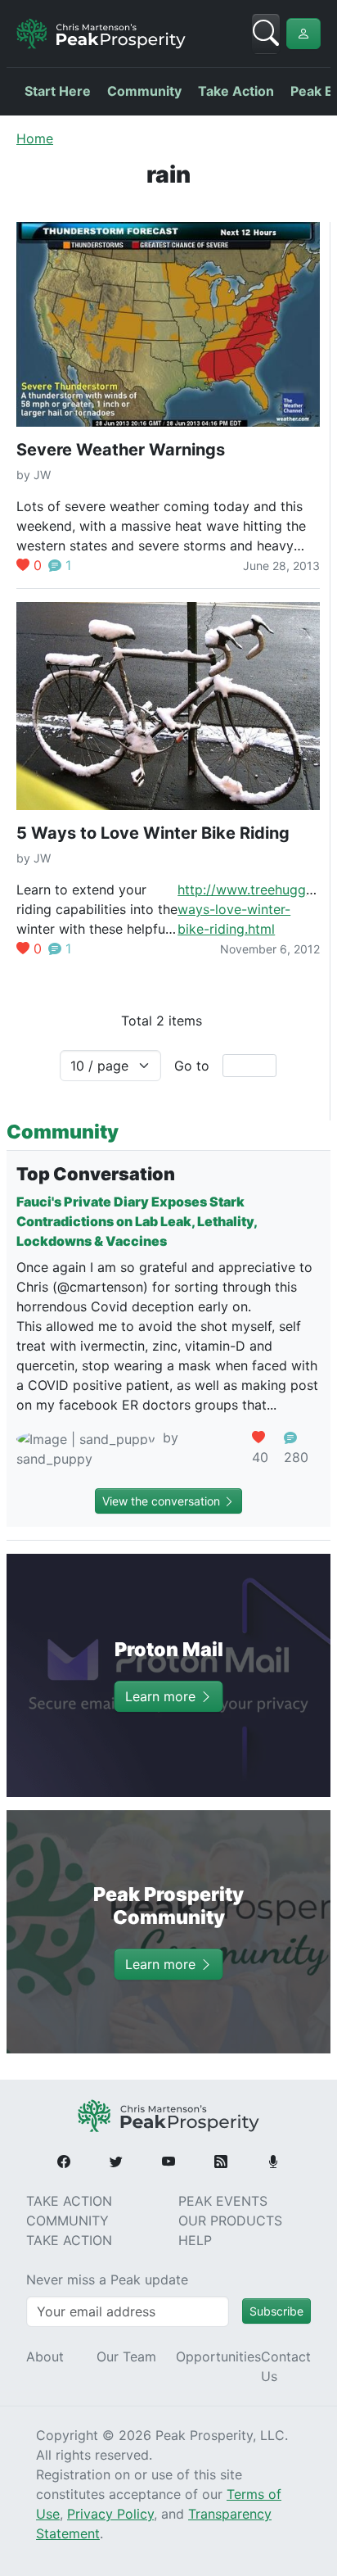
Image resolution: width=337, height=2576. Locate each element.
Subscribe (276, 2311)
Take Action (236, 91)
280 (296, 1457)
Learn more (162, 1696)
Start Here (58, 91)
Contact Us (286, 2366)
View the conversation (163, 1501)
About (45, 2356)
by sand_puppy (97, 1448)
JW (42, 475)
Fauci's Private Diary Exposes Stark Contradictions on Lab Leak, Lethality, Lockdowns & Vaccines (137, 1221)
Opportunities (218, 2356)
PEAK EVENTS (223, 2201)
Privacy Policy (110, 2514)
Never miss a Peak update (107, 2279)
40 (260, 1457)
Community (144, 91)
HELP (195, 2240)
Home (35, 138)
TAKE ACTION (69, 2201)
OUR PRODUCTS (230, 2221)
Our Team (126, 2356)
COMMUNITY (67, 2221)
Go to (192, 1066)
